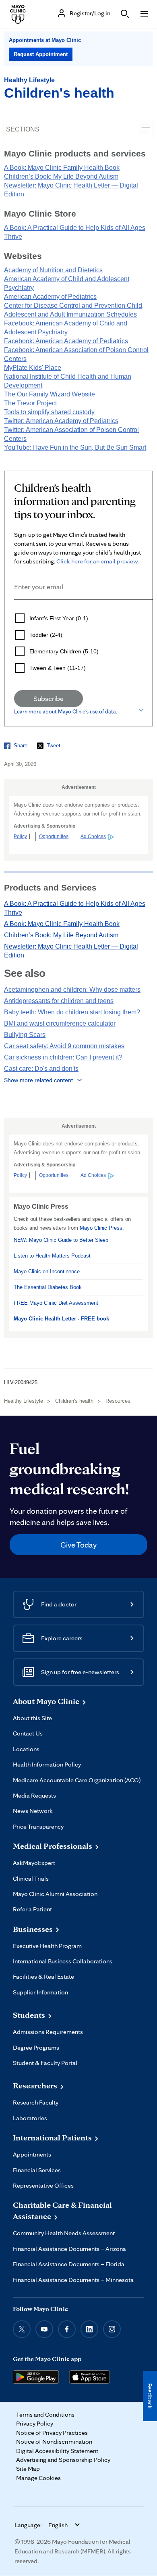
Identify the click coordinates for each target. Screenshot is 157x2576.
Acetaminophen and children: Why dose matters (72, 990)
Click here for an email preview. (98, 561)
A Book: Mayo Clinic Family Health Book (62, 168)
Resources (118, 1401)
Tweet (54, 746)
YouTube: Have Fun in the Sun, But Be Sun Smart (75, 447)
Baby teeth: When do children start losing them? (72, 1012)
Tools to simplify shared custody (49, 412)
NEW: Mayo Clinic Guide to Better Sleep (61, 1240)
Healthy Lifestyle (29, 80)
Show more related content (38, 1080)
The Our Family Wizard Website (50, 394)
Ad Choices (93, 836)
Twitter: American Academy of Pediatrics (61, 421)
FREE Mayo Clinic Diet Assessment (56, 1303)
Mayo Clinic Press (101, 1228)
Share (21, 746)
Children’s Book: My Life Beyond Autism (61, 176)
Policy (20, 836)
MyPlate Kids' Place (33, 368)
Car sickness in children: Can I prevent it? (63, 1057)
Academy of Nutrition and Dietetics (53, 270)
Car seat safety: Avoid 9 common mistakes (64, 1046)
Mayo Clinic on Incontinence (47, 1271)
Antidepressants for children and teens (59, 1001)
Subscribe (49, 698)
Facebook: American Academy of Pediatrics (66, 341)
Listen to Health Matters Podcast (52, 1256)
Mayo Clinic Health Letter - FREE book (61, 1319)
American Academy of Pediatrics (50, 297)
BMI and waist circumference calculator (60, 1023)
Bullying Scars (25, 1035)
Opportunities (54, 836)
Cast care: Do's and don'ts (41, 1069)
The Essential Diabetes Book (48, 1287)
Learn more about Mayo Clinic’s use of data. (66, 711)
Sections (23, 129)
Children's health (59, 93)
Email (17, 610)
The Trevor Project (30, 403)
